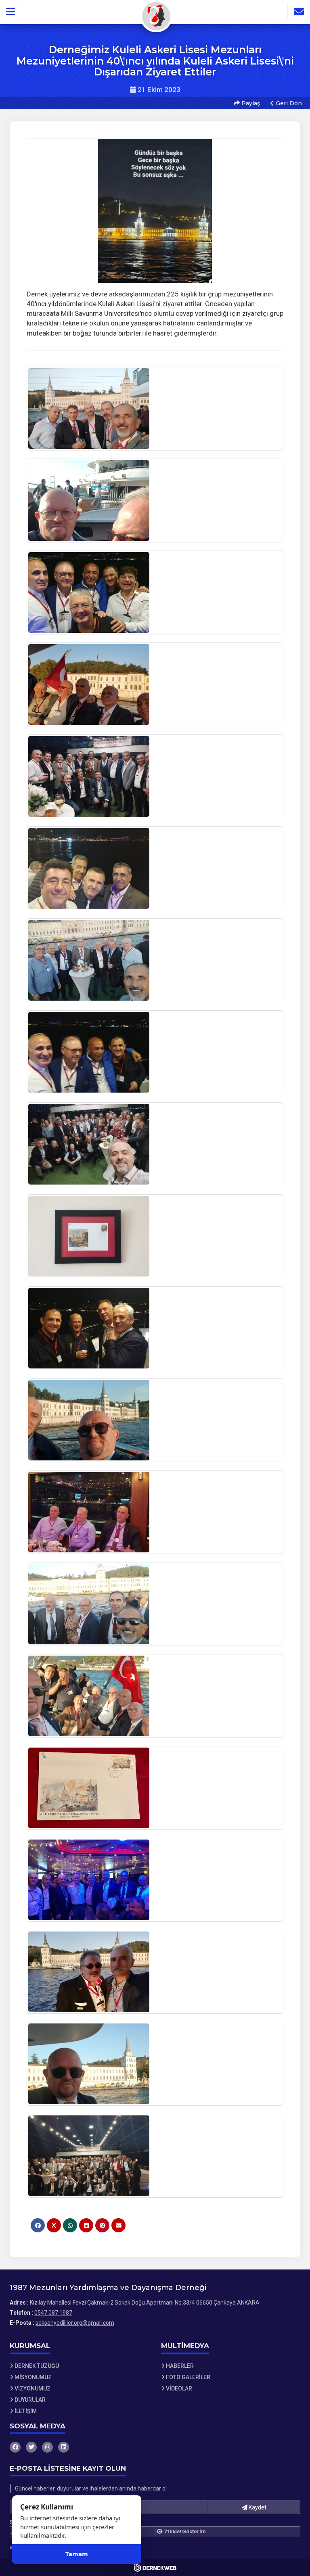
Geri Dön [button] (288, 103)
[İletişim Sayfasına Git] (299, 12)
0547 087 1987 (53, 2313)
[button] (11, 12)
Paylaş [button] (250, 103)
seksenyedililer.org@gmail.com (75, 2323)
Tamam (77, 2554)
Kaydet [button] (257, 2507)
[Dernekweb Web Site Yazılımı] (155, 2568)
